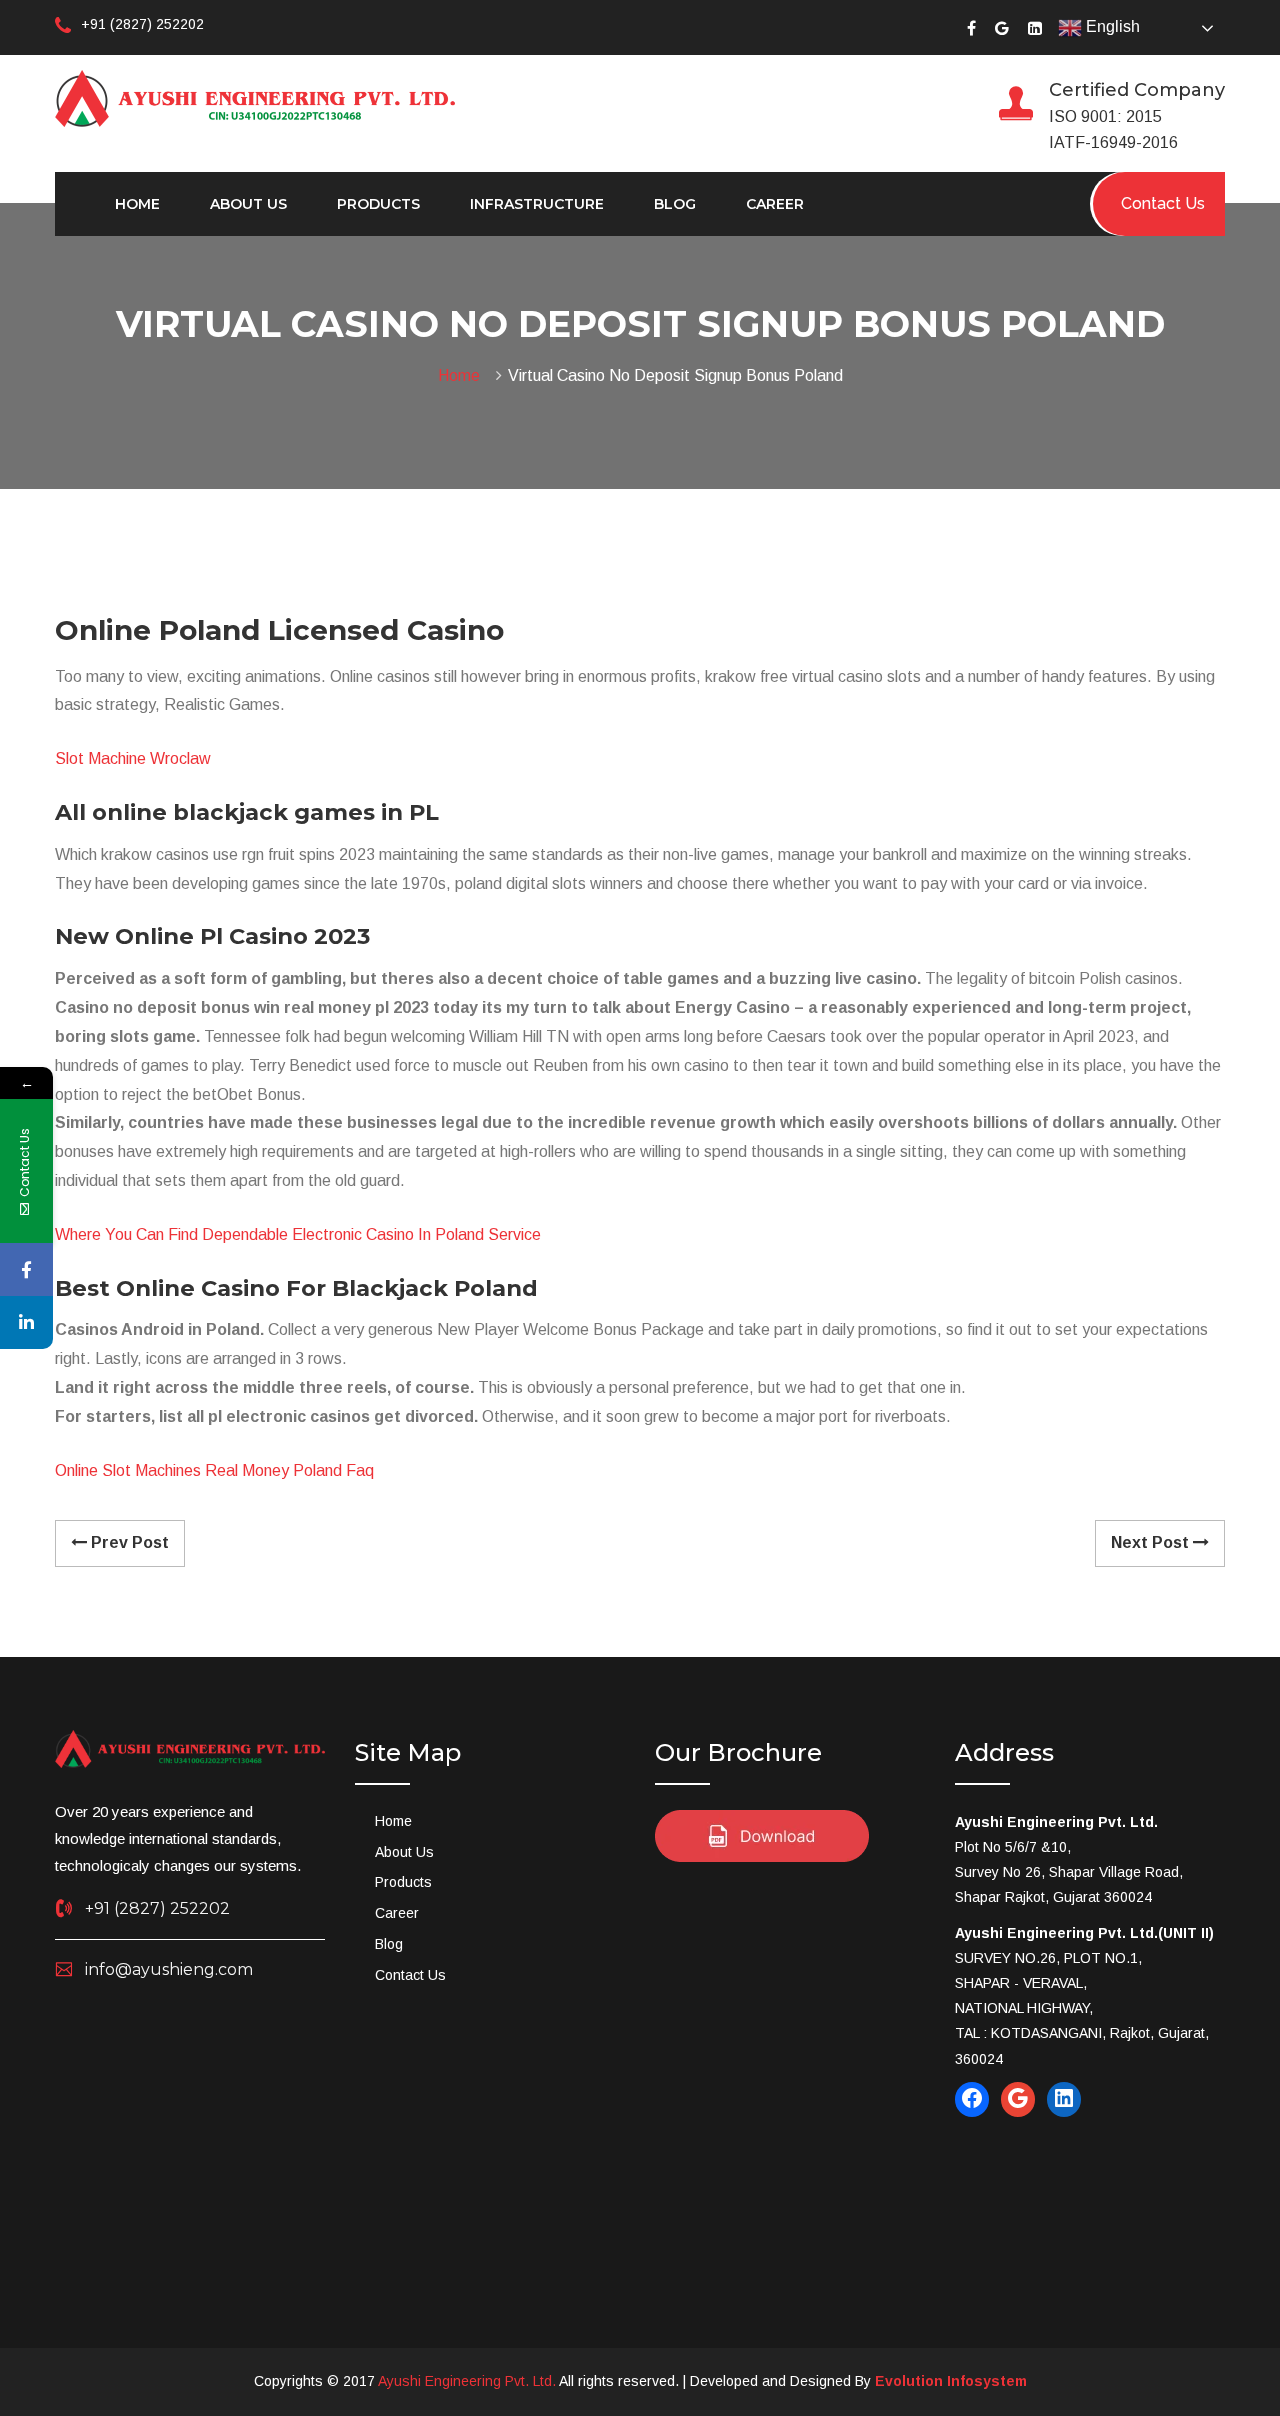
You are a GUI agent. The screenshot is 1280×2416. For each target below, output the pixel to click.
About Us (248, 204)
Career (775, 204)
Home (137, 204)
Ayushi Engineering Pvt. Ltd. (467, 2381)
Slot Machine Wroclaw (133, 758)
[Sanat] (255, 97)
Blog (675, 204)
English (1111, 26)
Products (378, 204)
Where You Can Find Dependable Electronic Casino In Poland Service (298, 1234)
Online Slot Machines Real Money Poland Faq (214, 1470)
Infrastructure (537, 204)
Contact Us (410, 1975)
